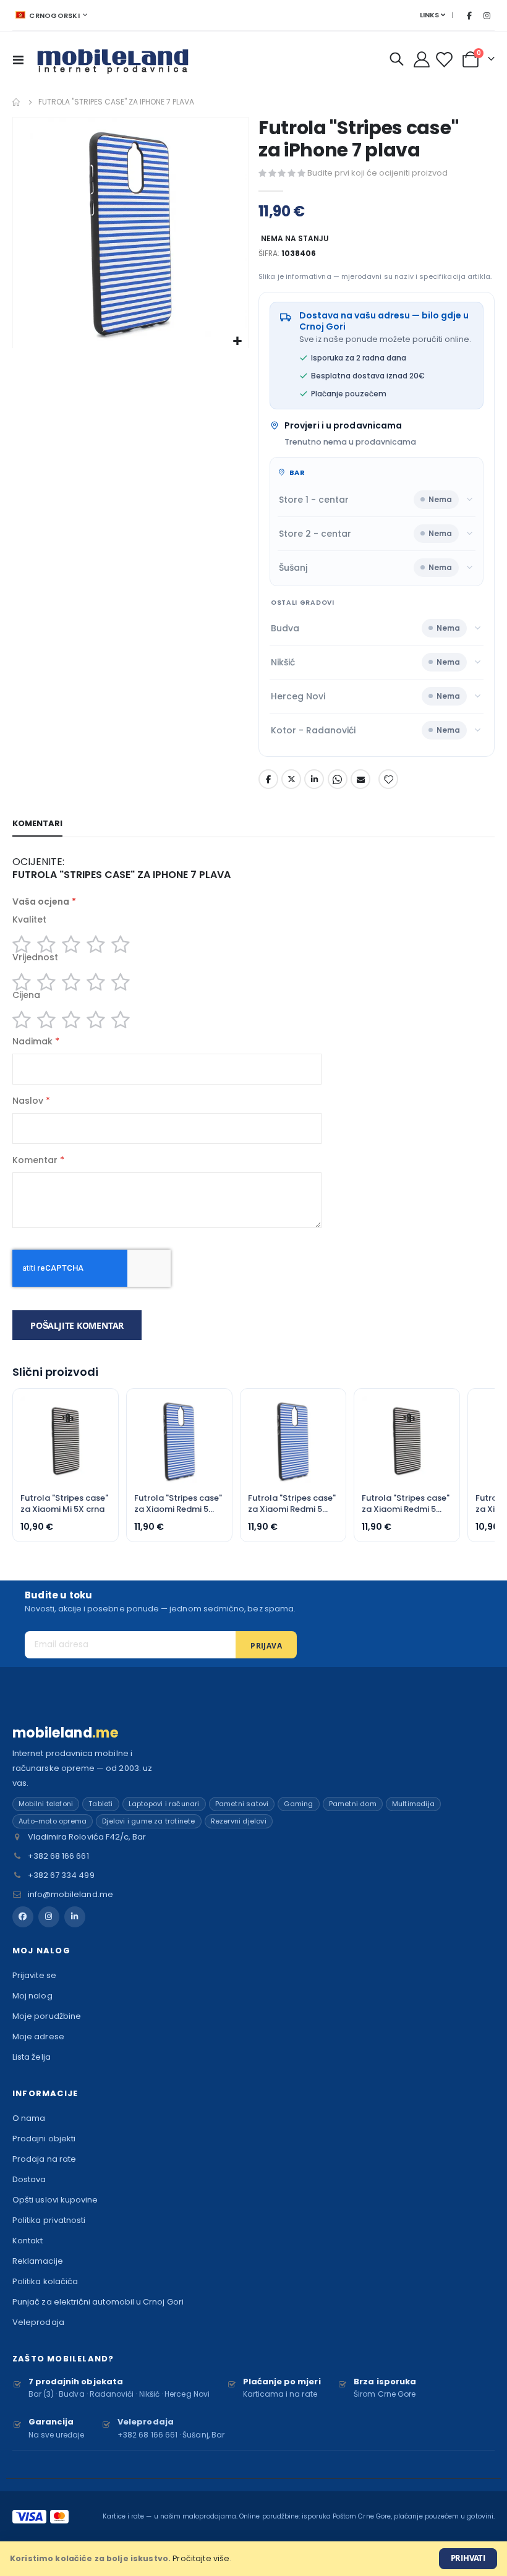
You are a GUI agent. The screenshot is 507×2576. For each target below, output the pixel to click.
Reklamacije (38, 2261)
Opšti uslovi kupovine (55, 2200)
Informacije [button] (45, 2093)
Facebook (268, 779)
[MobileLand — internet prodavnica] (113, 59)
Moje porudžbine (47, 2016)
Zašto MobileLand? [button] (63, 2359)
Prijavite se (34, 1975)
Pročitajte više (201, 2558)
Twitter (291, 779)
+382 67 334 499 (61, 1875)
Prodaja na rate (44, 2159)
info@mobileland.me (70, 1894)
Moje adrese (38, 2036)
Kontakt (28, 2241)
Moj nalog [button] (41, 1951)
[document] (253, 2559)
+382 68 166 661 (58, 1856)
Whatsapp (338, 779)
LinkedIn (314, 779)
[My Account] (422, 59)
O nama (29, 2118)
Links (429, 15)
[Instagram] (487, 15)
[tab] (37, 824)
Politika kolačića (45, 2281)
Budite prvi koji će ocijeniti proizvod (377, 173)
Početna (17, 102)
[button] (237, 342)
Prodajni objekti (44, 2139)
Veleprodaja (38, 2322)
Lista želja (32, 2057)
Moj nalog (32, 1996)
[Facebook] (469, 15)
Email (360, 779)
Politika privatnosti (49, 2220)
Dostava (29, 2179)
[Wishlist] (445, 60)
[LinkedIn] (75, 1917)
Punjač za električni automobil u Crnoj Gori (98, 2302)
